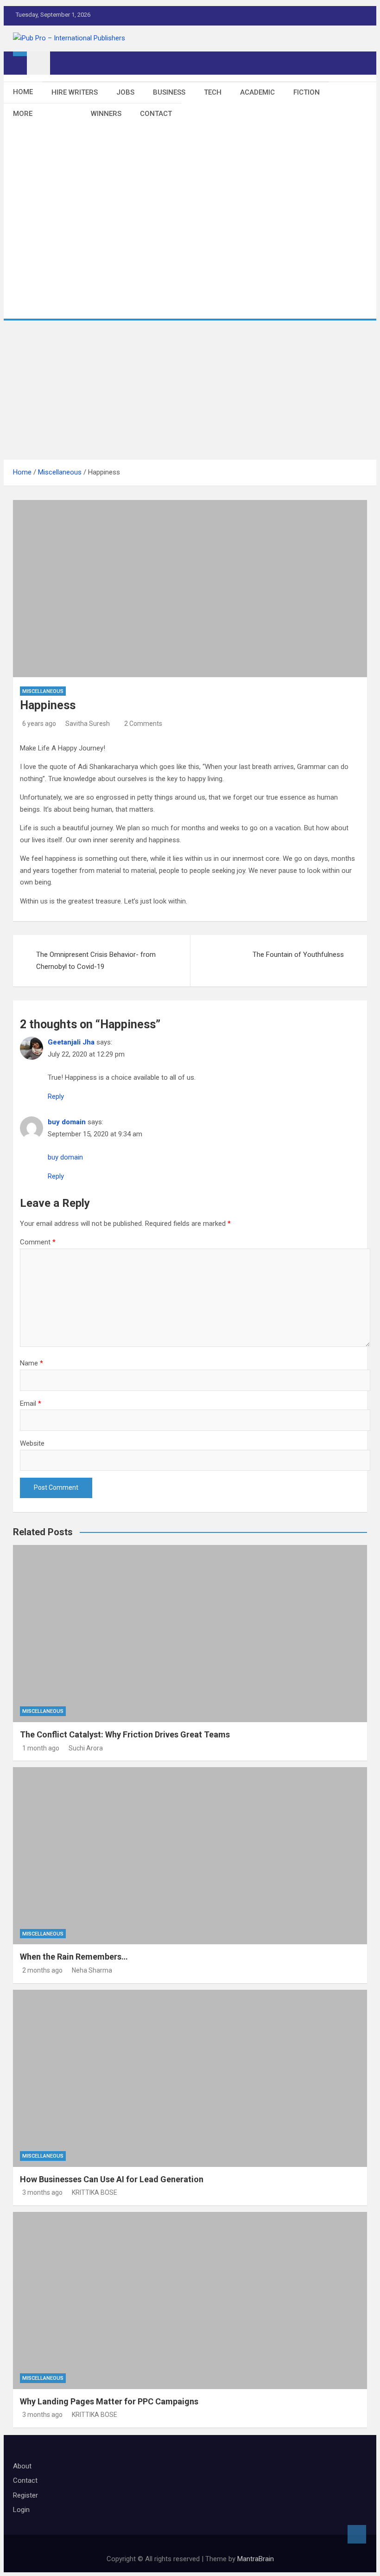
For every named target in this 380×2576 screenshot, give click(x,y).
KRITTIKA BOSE (95, 2192)
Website (32, 1443)
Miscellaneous (43, 691)
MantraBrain (256, 2559)
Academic (257, 92)
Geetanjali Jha (71, 1042)
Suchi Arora (86, 1748)
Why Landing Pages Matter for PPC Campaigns (109, 2401)
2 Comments (143, 724)
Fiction (307, 92)
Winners (106, 114)
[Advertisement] (190, 390)
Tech (213, 92)
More (23, 114)
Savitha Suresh (88, 724)
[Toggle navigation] (38, 63)
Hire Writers (75, 92)
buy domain (67, 1122)
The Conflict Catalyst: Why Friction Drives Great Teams (125, 1734)
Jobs (125, 92)
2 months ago (42, 1970)
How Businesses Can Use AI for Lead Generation (112, 2179)
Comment (38, 1242)
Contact (156, 114)
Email (31, 1403)
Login (21, 2510)
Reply (56, 1096)
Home (23, 92)
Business (169, 92)
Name (32, 1363)
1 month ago (41, 1748)
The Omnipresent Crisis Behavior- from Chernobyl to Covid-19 (96, 961)
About (22, 2466)
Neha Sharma (92, 1970)
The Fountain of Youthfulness (298, 955)
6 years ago (39, 724)
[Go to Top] (357, 2534)
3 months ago (42, 2192)
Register (25, 2495)
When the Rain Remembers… (74, 1957)
